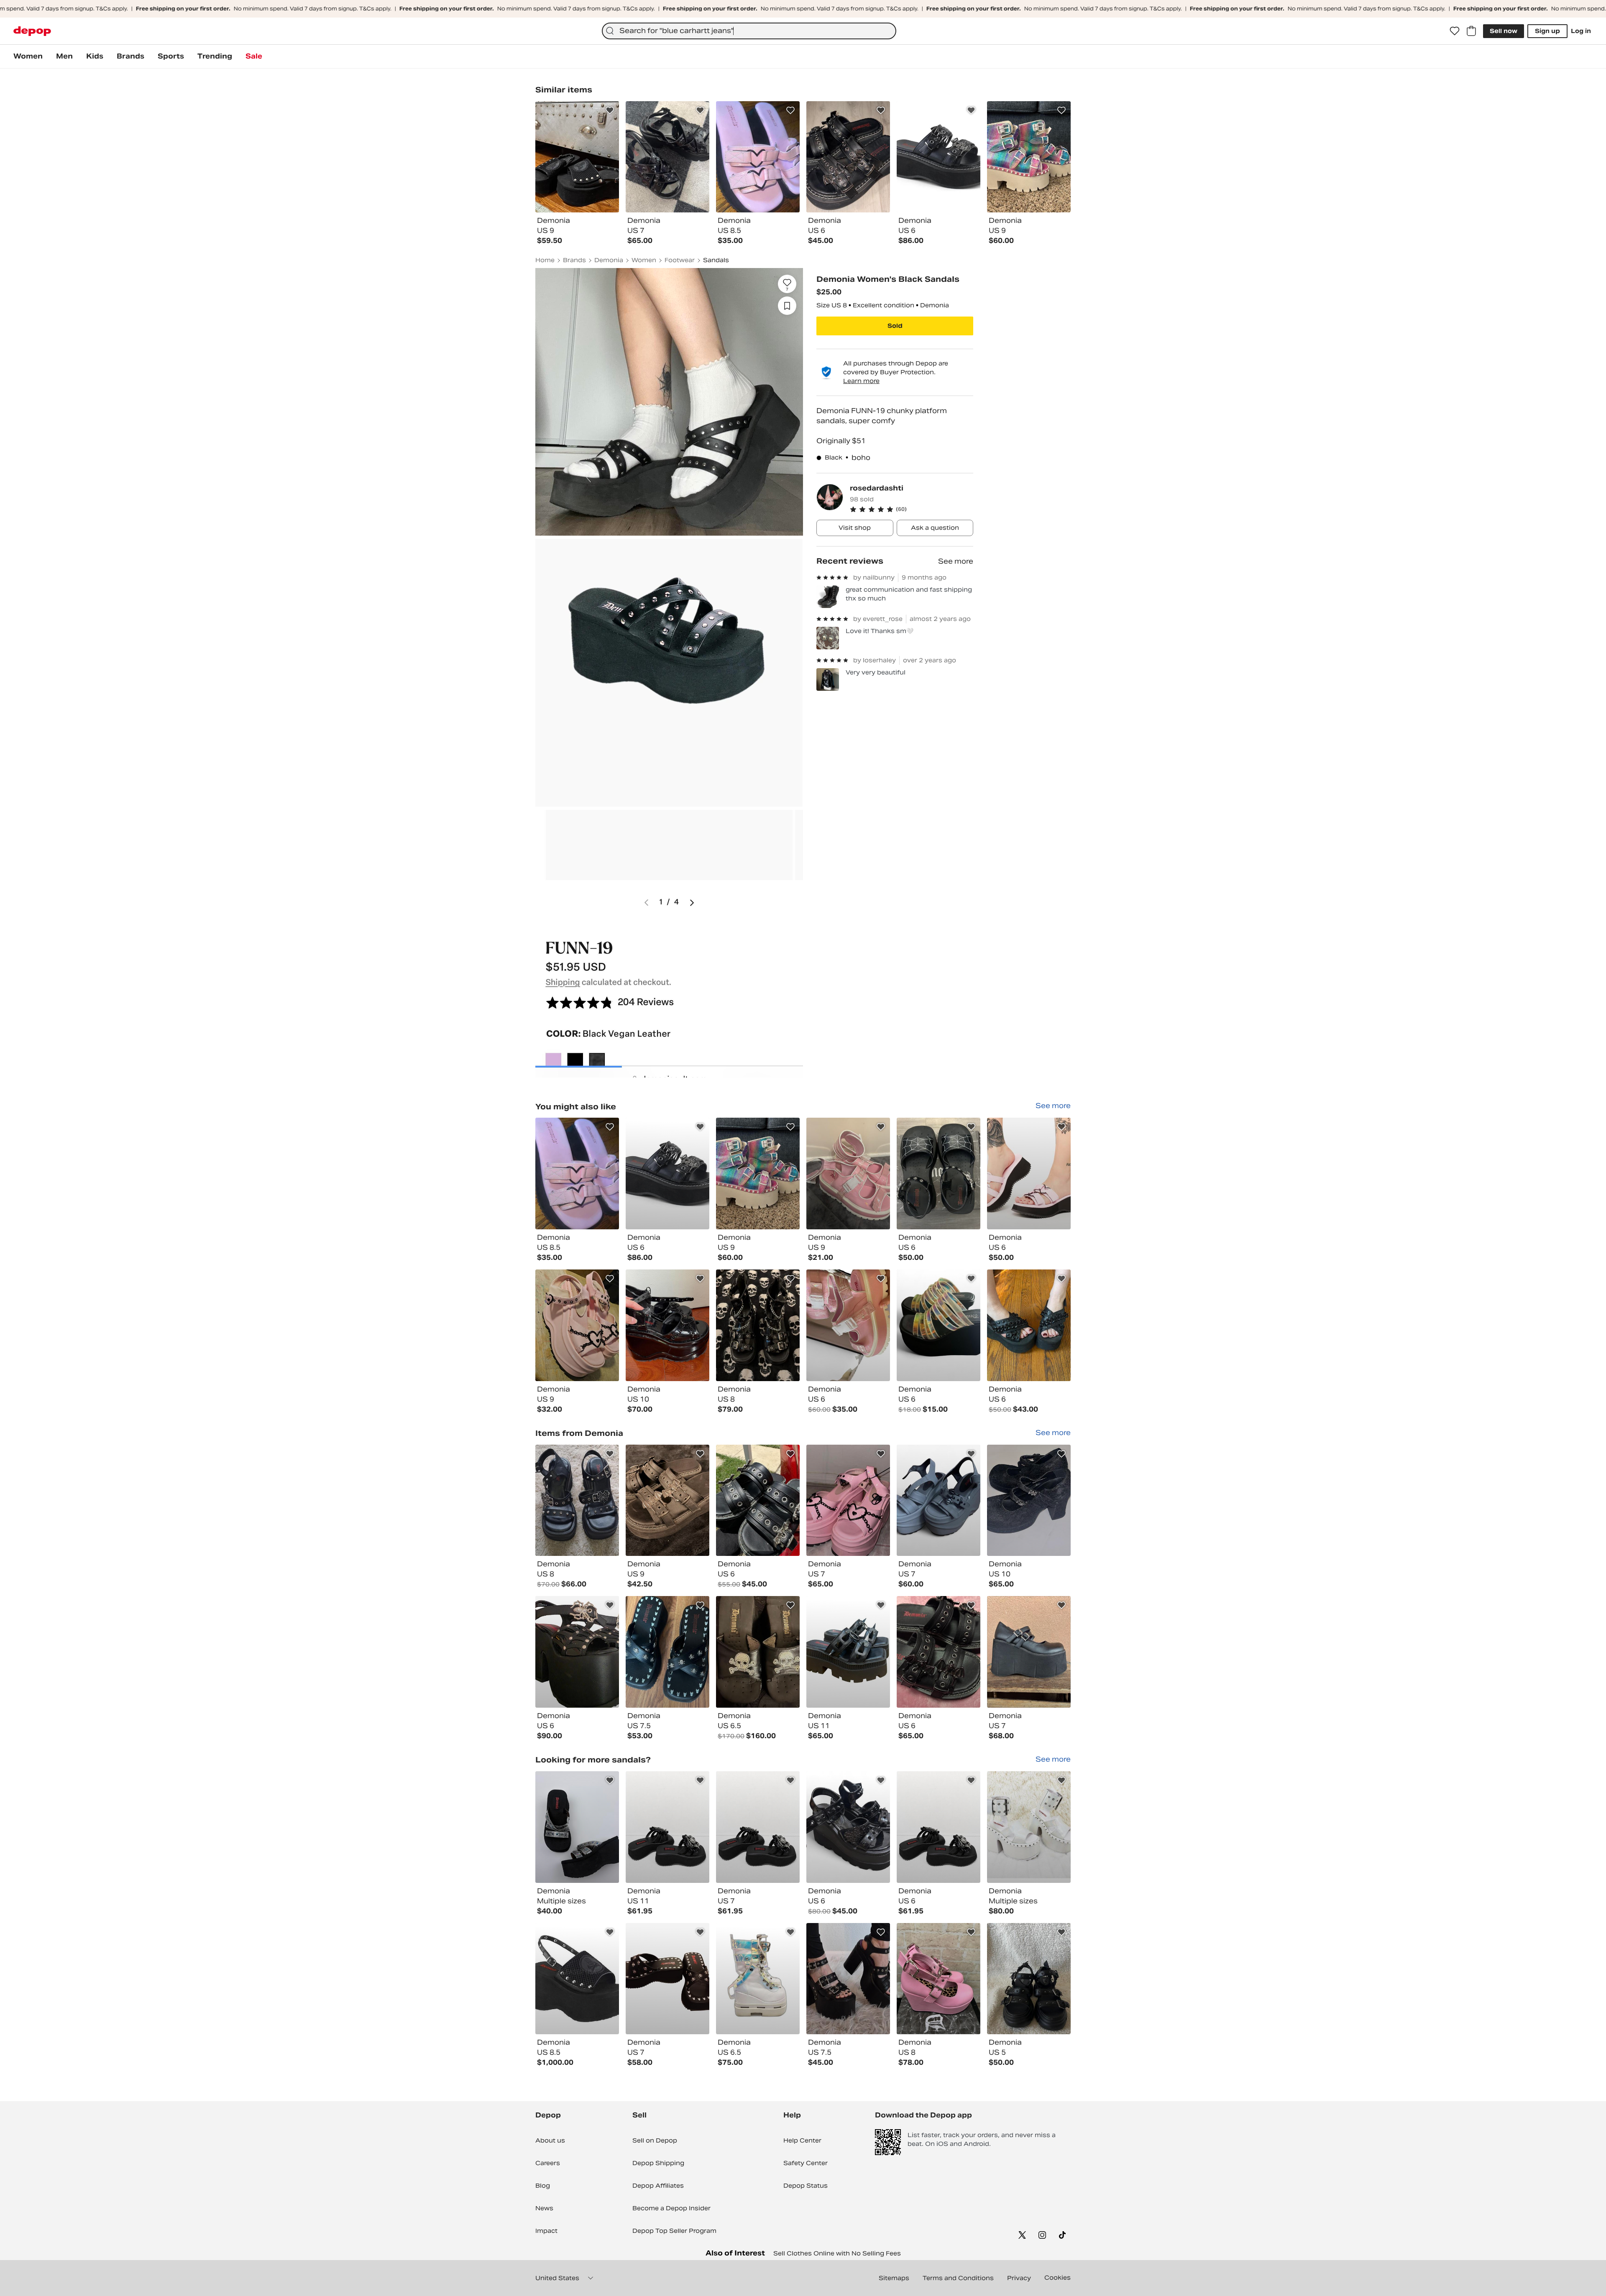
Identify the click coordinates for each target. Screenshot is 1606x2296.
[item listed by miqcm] (939, 1174)
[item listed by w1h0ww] (577, 1979)
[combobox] (749, 31)
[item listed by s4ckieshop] (1029, 1325)
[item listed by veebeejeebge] (577, 1827)
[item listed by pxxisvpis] (577, 1652)
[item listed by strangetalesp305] (848, 1325)
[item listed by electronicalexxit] (939, 1325)
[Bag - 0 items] (1471, 31)
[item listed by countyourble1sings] (667, 1174)
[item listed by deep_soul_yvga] (758, 1174)
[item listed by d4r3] (939, 1500)
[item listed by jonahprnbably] (1029, 1500)
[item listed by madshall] (848, 1652)
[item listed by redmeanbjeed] (667, 1500)
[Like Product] (610, 110)
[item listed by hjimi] (848, 1500)
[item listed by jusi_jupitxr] (848, 1174)
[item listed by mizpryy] (939, 1652)
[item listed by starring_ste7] (1029, 1827)
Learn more (861, 381)
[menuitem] (28, 56)
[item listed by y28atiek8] (939, 1979)
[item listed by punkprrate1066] (848, 1979)
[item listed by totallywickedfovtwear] (758, 1827)
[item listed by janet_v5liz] (577, 1500)
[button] (912, 509)
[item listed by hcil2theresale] (758, 1979)
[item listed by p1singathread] (1029, 1174)
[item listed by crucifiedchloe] (667, 1652)
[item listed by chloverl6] (1029, 1979)
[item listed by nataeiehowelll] (667, 1325)
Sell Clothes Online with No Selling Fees (837, 2253)
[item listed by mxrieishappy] (848, 1827)
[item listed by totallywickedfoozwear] (667, 1827)
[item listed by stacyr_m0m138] (667, 1979)
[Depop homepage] (32, 31)
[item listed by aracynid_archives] (758, 1652)
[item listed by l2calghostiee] (758, 1500)
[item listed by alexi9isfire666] (758, 1325)
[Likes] (1455, 31)
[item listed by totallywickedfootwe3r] (939, 1827)
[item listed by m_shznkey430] (577, 1325)
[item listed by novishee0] (577, 1174)
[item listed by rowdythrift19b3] (1029, 1652)
